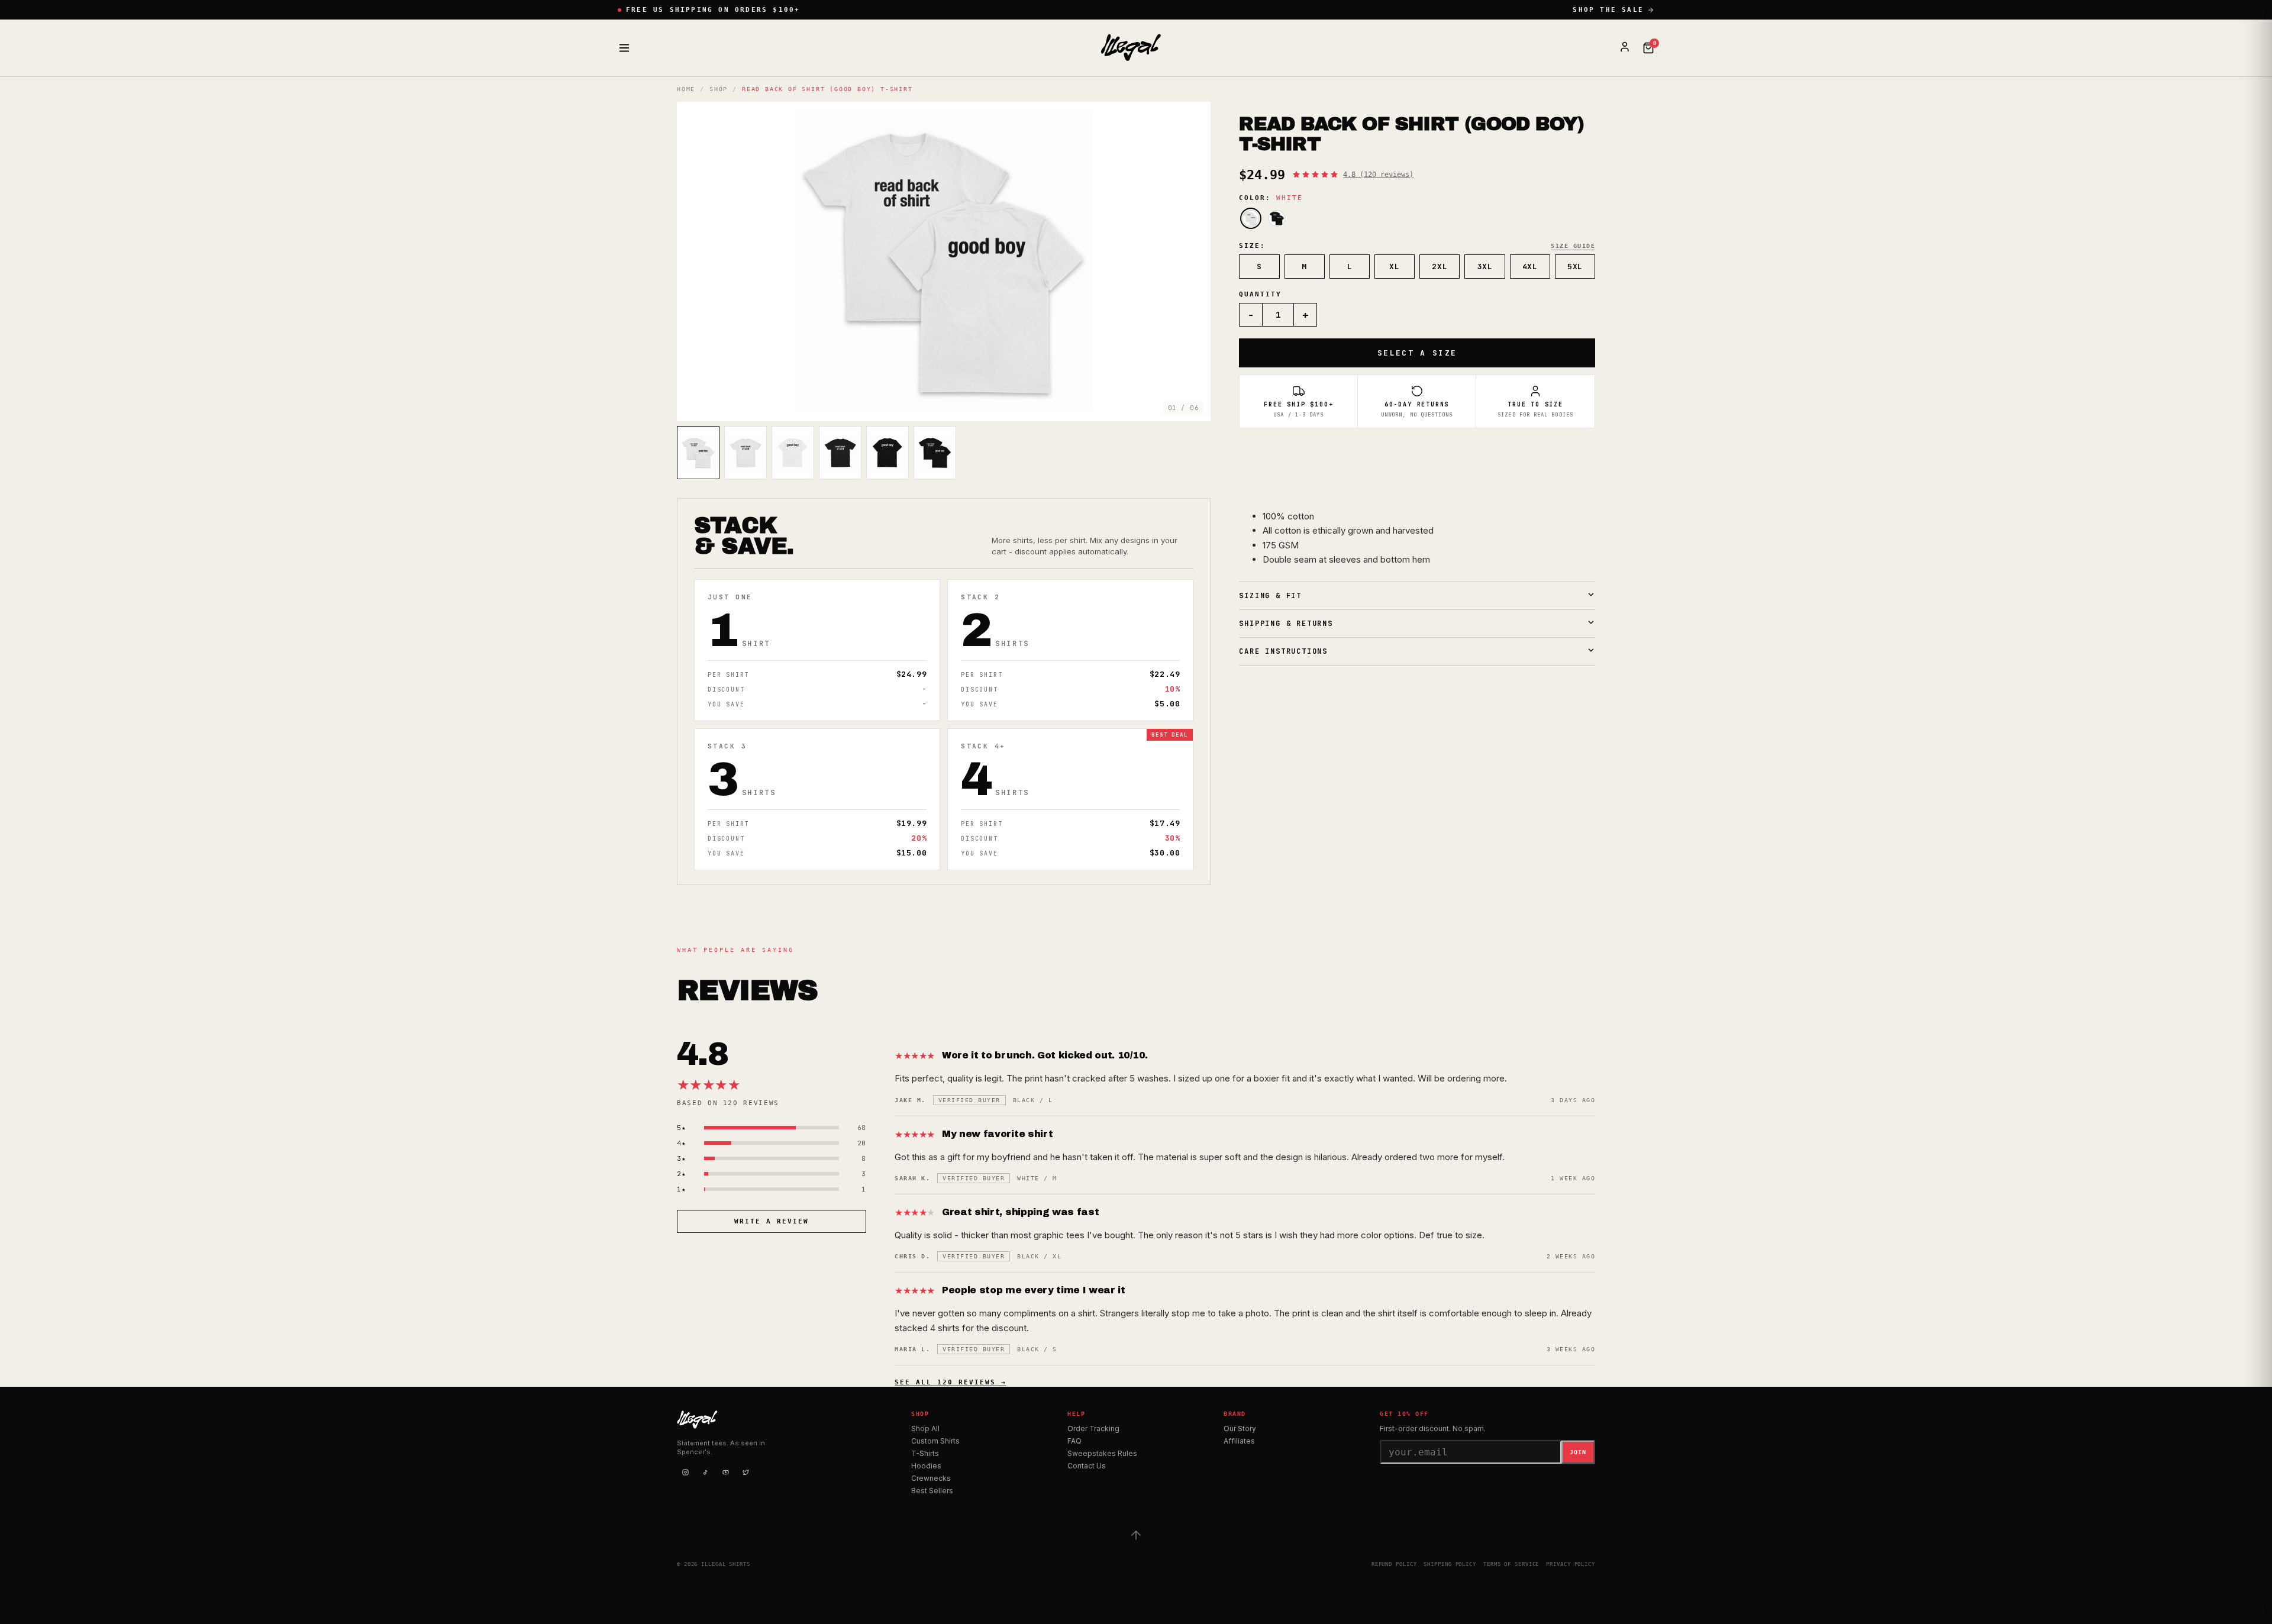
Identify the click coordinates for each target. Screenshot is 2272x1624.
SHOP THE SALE (1608, 10)
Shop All (925, 1428)
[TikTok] (705, 1472)
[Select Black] (1277, 218)
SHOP (719, 89)
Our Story (1240, 1428)
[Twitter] (745, 1472)
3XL (1485, 267)
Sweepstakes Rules (1102, 1453)
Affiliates (1239, 1441)
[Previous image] (696, 261)
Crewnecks (931, 1478)
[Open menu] (624, 48)
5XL (1575, 267)
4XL (1530, 267)
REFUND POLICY (1394, 1564)
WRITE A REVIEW (772, 1221)
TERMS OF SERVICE (1511, 1564)
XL (1394, 267)
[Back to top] (1136, 1535)
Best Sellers (932, 1491)
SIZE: (1252, 246)
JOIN (1578, 1452)
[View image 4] (840, 453)
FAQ (1074, 1441)
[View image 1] (698, 453)
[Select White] (1251, 218)
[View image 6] (935, 453)
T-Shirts (925, 1453)
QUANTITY (1260, 294)
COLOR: (1271, 198)
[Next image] (1192, 261)
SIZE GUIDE (1573, 246)
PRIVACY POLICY (1571, 1564)
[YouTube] (725, 1472)
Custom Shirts (935, 1441)
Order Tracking (1093, 1428)
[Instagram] (685, 1472)
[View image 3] (793, 453)
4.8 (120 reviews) (1378, 175)
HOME (686, 89)
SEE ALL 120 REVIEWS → (951, 1382)
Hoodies (926, 1466)
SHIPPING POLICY (1450, 1564)
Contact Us (1087, 1466)
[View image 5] (887, 453)
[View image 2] (745, 453)
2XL (1440, 267)
